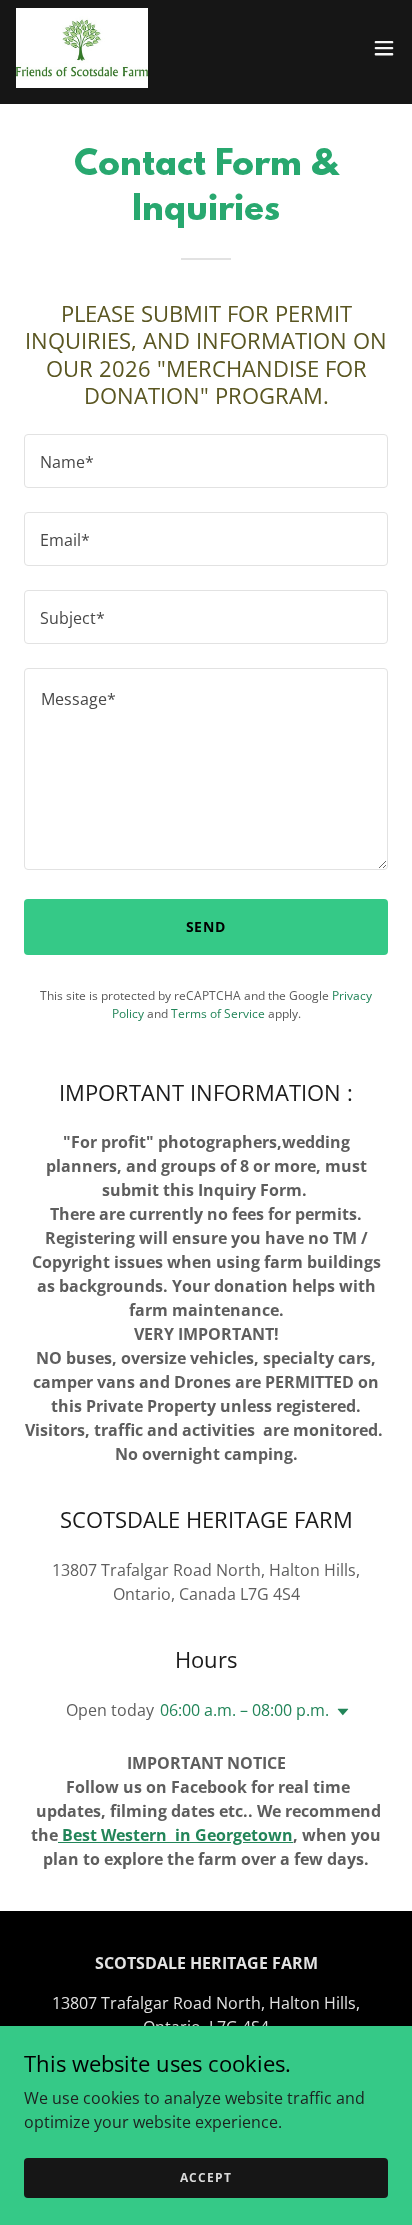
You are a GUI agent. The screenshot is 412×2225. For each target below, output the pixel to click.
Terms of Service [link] (218, 1013)
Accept (205, 2177)
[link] (82, 48)
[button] (384, 48)
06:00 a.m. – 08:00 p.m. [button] (244, 1710)
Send (206, 926)
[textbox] (206, 461)
